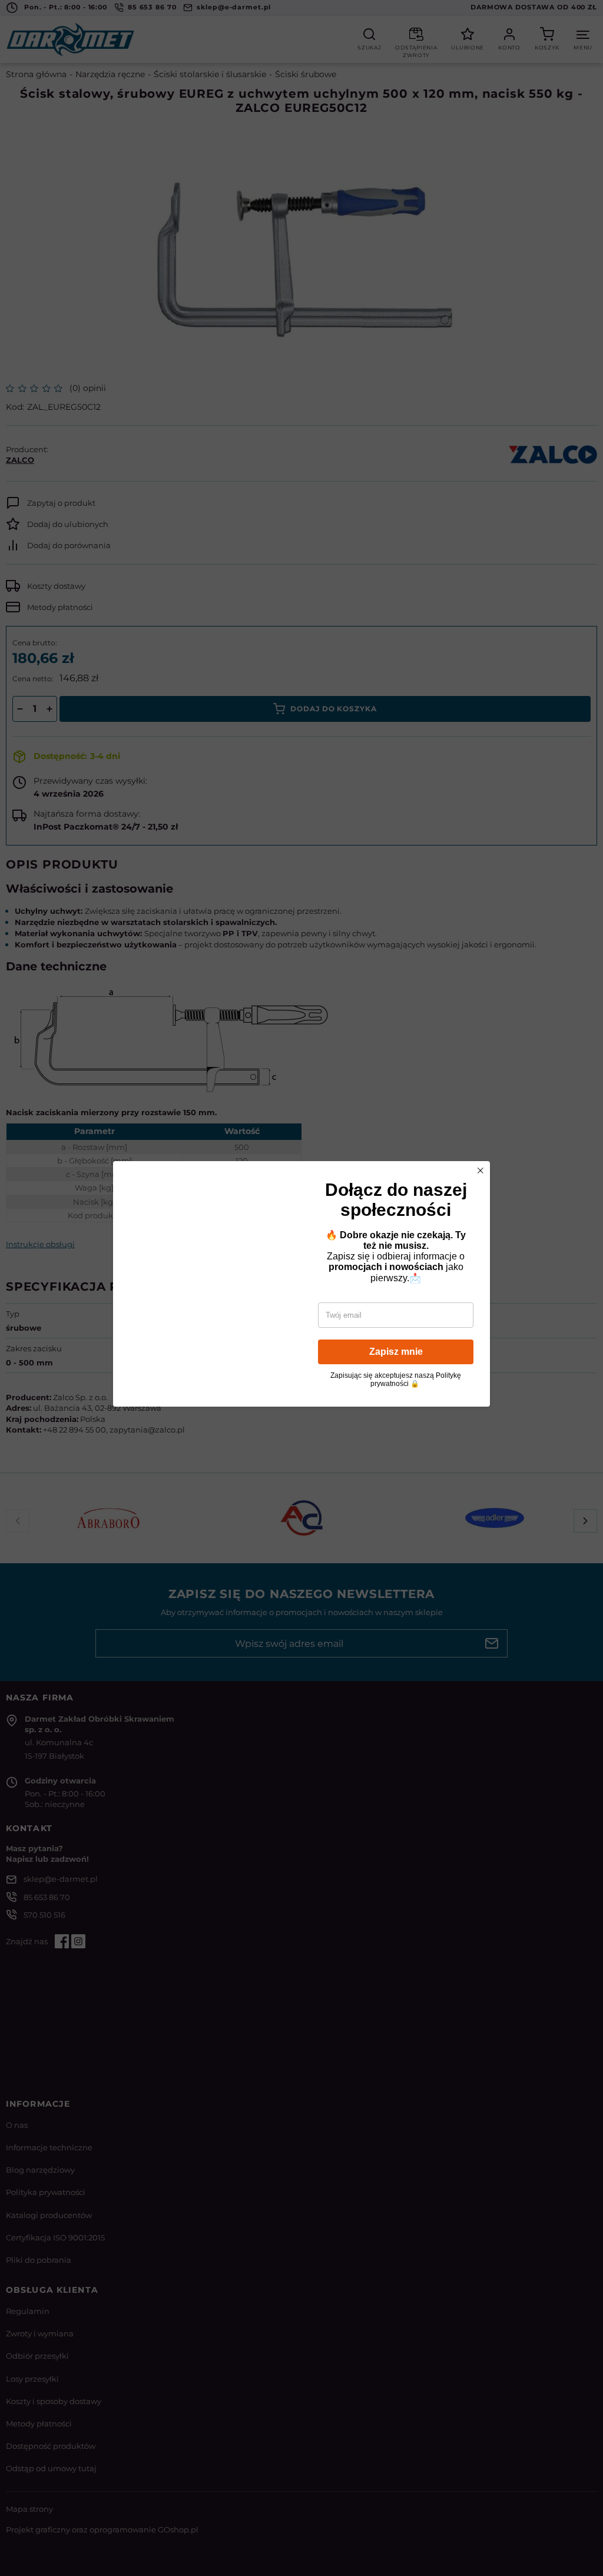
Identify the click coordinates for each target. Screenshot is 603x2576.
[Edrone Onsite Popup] (301, 1288)
